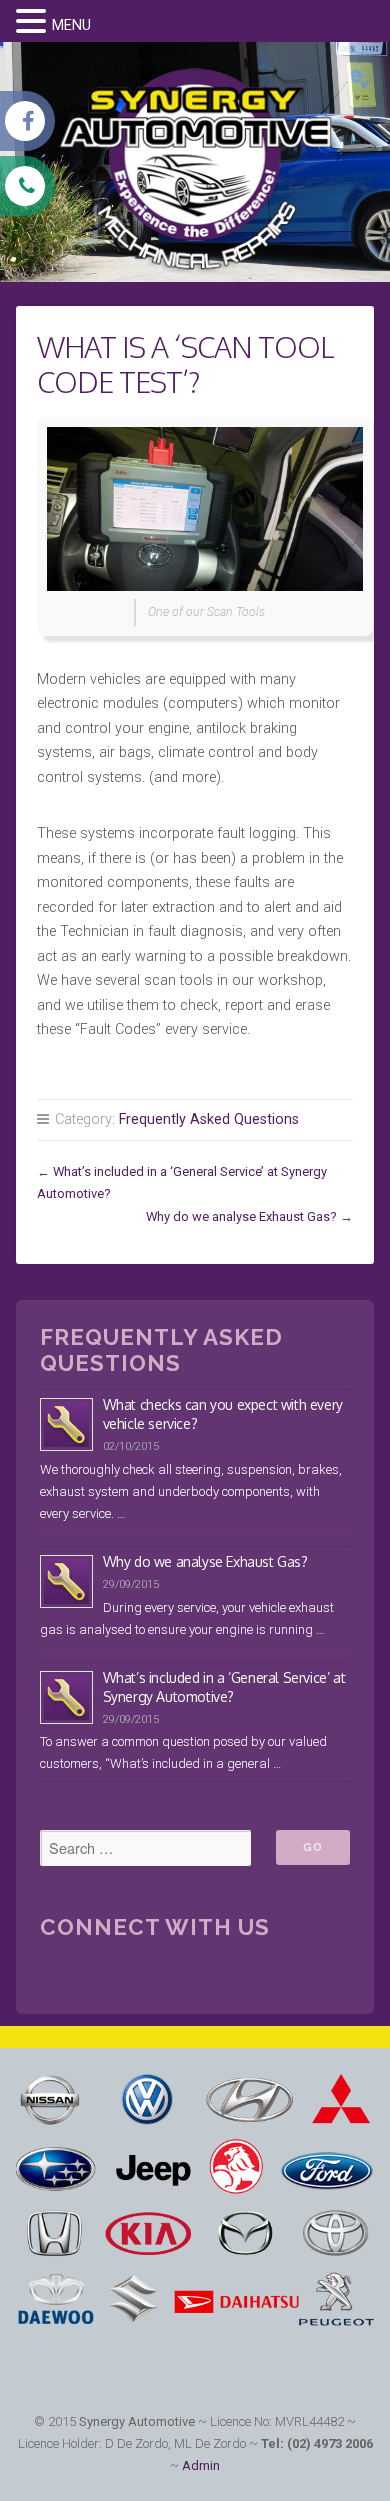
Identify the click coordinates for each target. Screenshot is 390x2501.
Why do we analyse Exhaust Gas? (241, 1216)
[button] (34, 23)
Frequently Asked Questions (209, 1119)
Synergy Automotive (137, 2421)
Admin (201, 2465)
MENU (71, 25)
